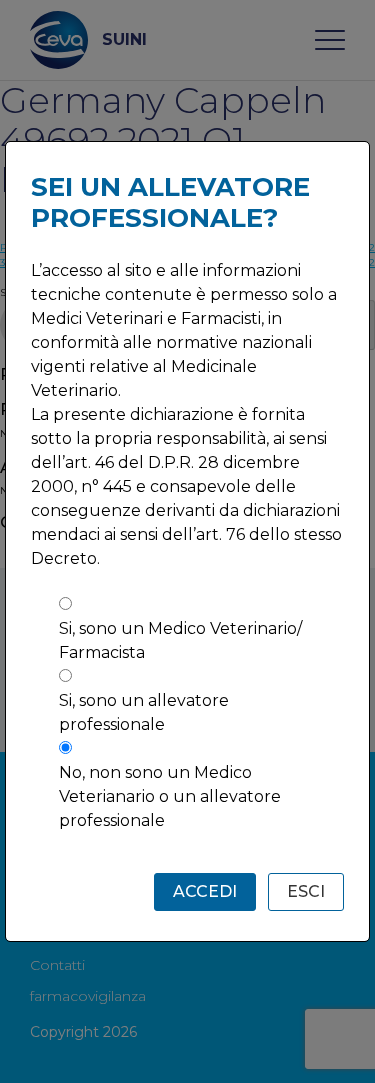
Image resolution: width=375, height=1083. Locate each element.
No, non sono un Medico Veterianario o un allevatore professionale (170, 796)
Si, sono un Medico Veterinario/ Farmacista (180, 640)
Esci (306, 891)
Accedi (205, 891)
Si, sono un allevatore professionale (144, 712)
